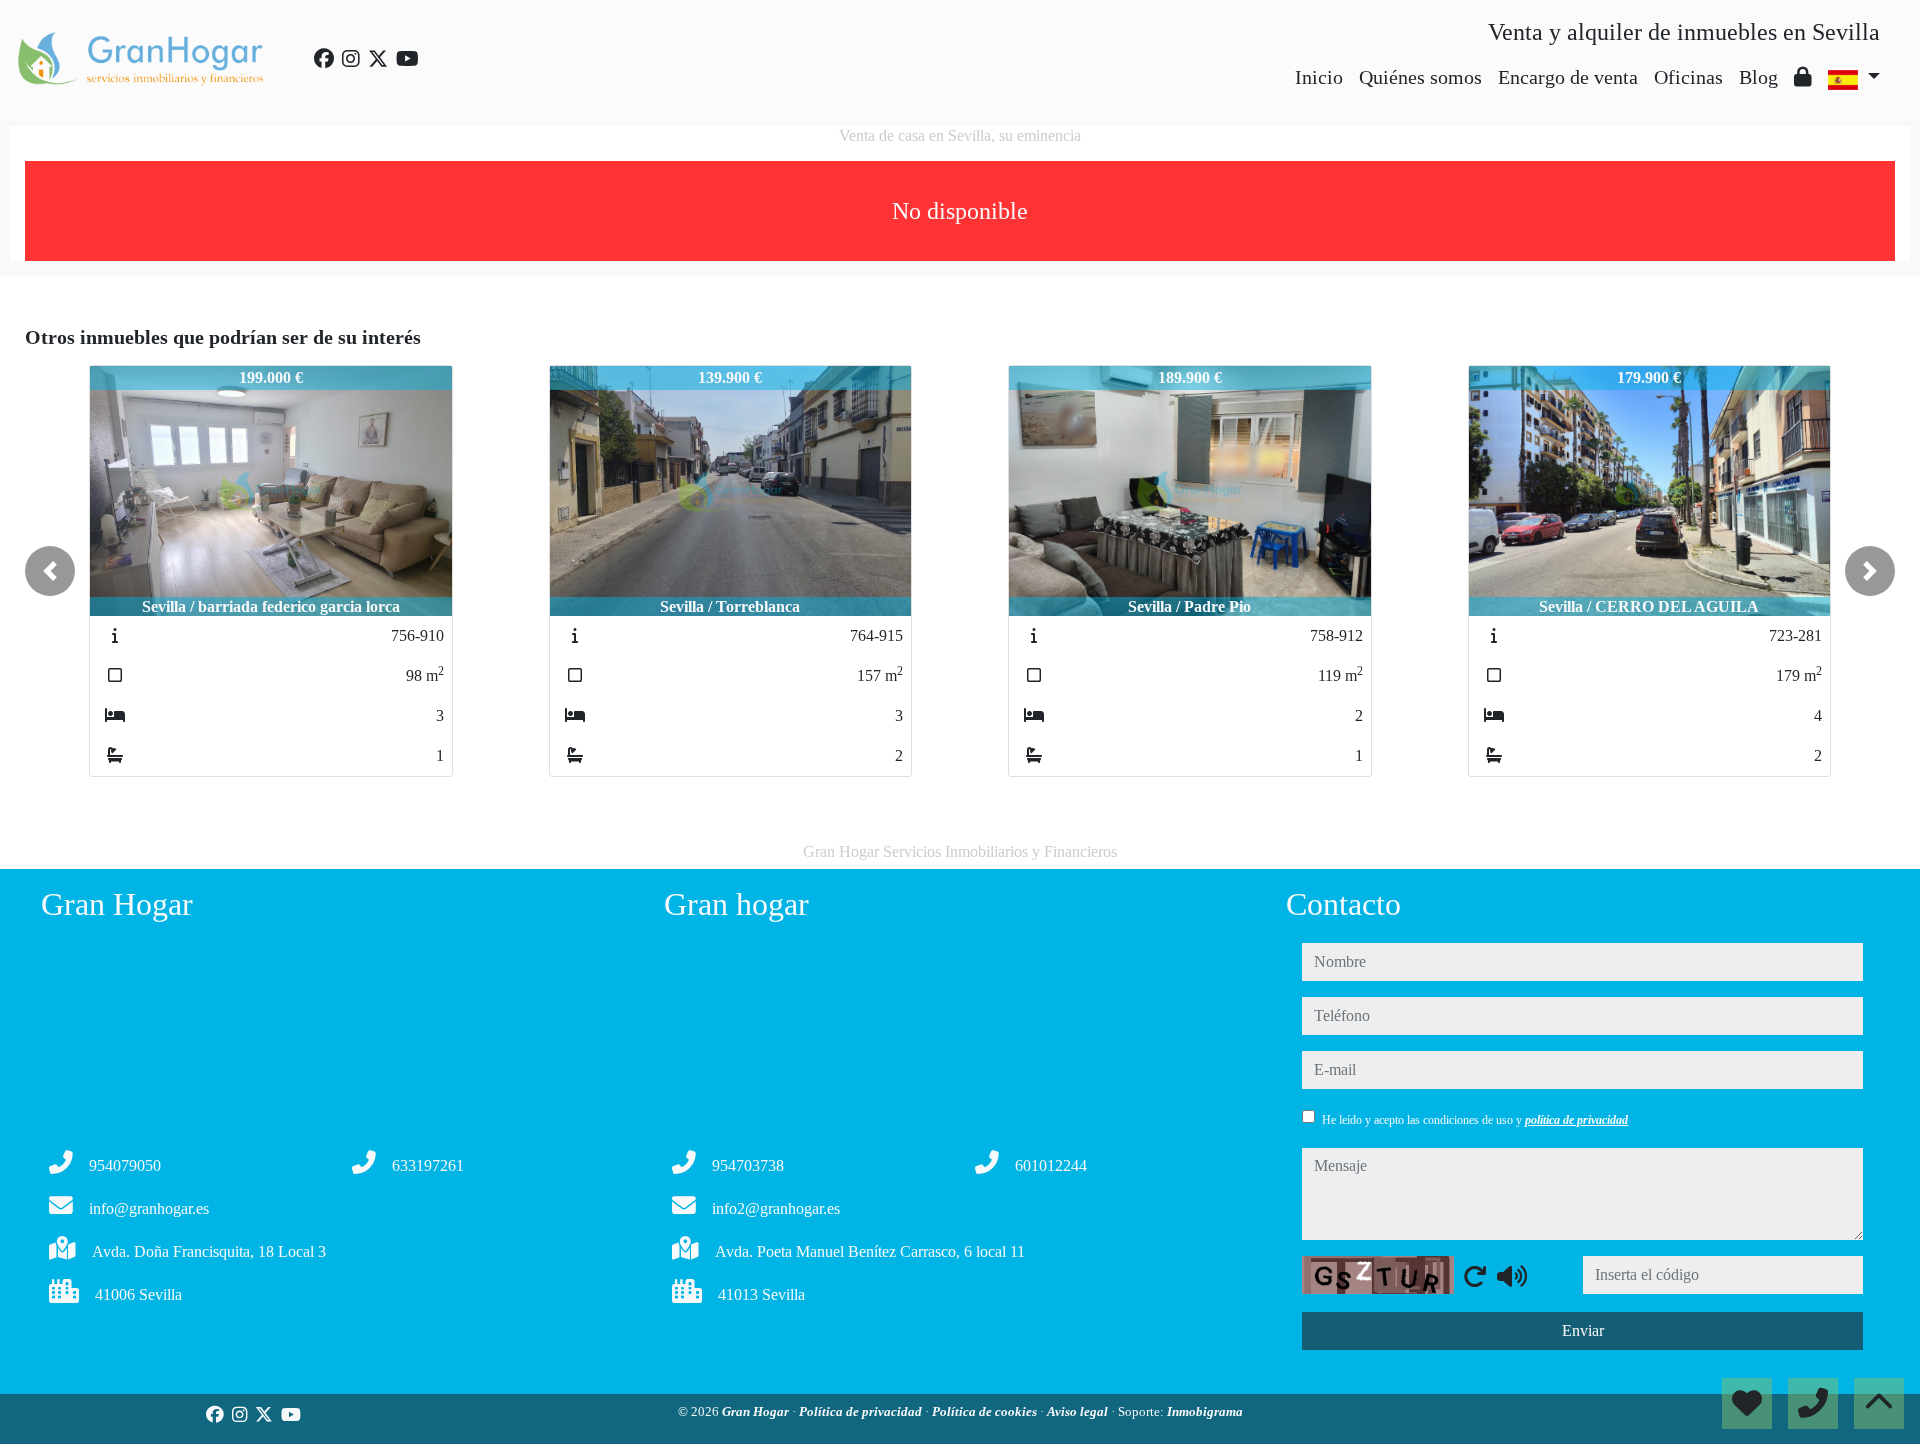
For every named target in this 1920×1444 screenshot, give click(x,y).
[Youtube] (407, 59)
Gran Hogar (757, 1411)
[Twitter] (378, 59)
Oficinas (1688, 77)
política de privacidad (1576, 1120)
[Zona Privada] (1803, 77)
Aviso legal (1079, 1411)
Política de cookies (986, 1411)
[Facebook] (324, 59)
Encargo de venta (1568, 77)
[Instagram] (351, 59)
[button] (50, 571)
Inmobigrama (1205, 1411)
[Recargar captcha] (1475, 1276)
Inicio (1319, 77)
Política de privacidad (862, 1411)
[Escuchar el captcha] (1512, 1276)
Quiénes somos (1420, 77)
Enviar (1583, 1330)
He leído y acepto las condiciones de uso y (1475, 1120)
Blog (1758, 77)
